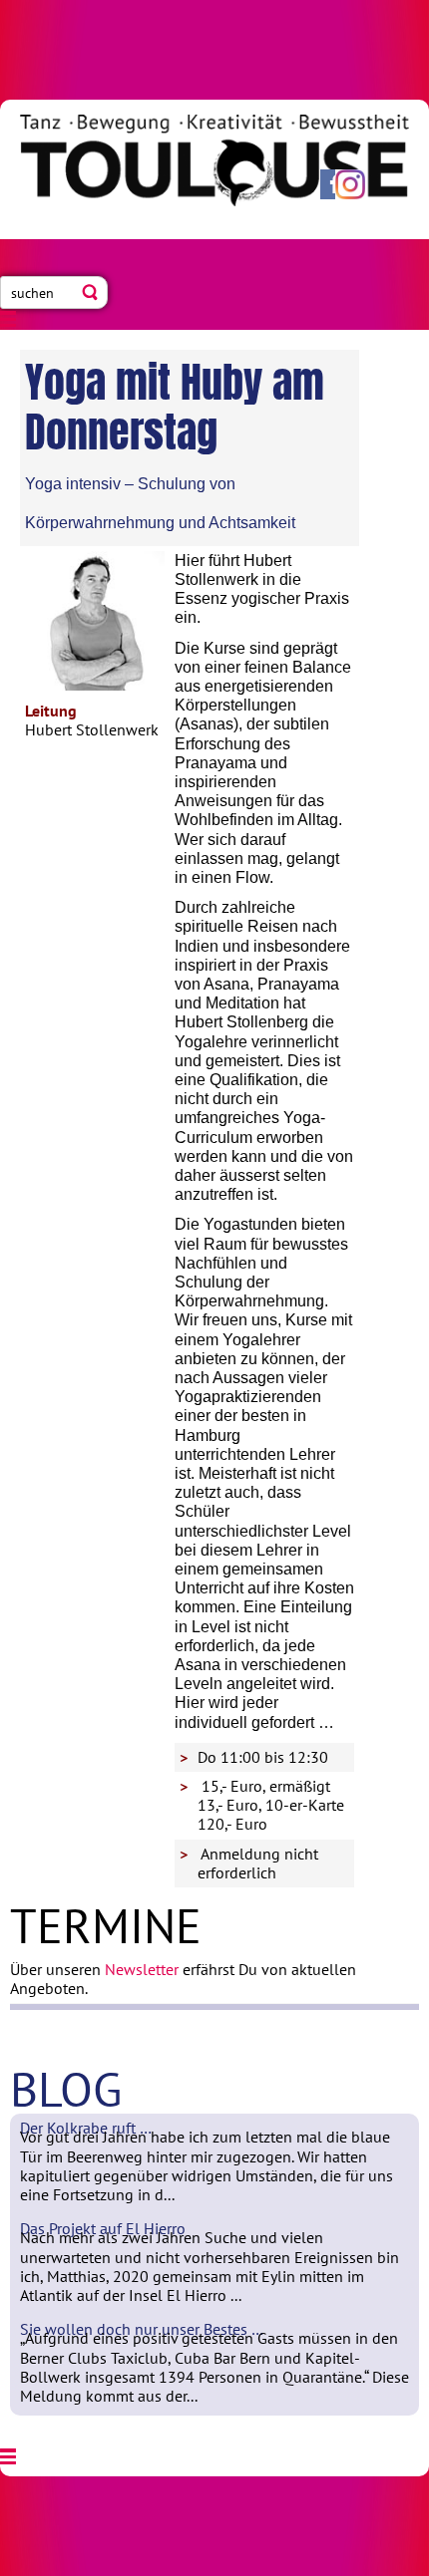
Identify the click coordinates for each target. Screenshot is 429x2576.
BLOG (66, 2089)
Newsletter (142, 1969)
